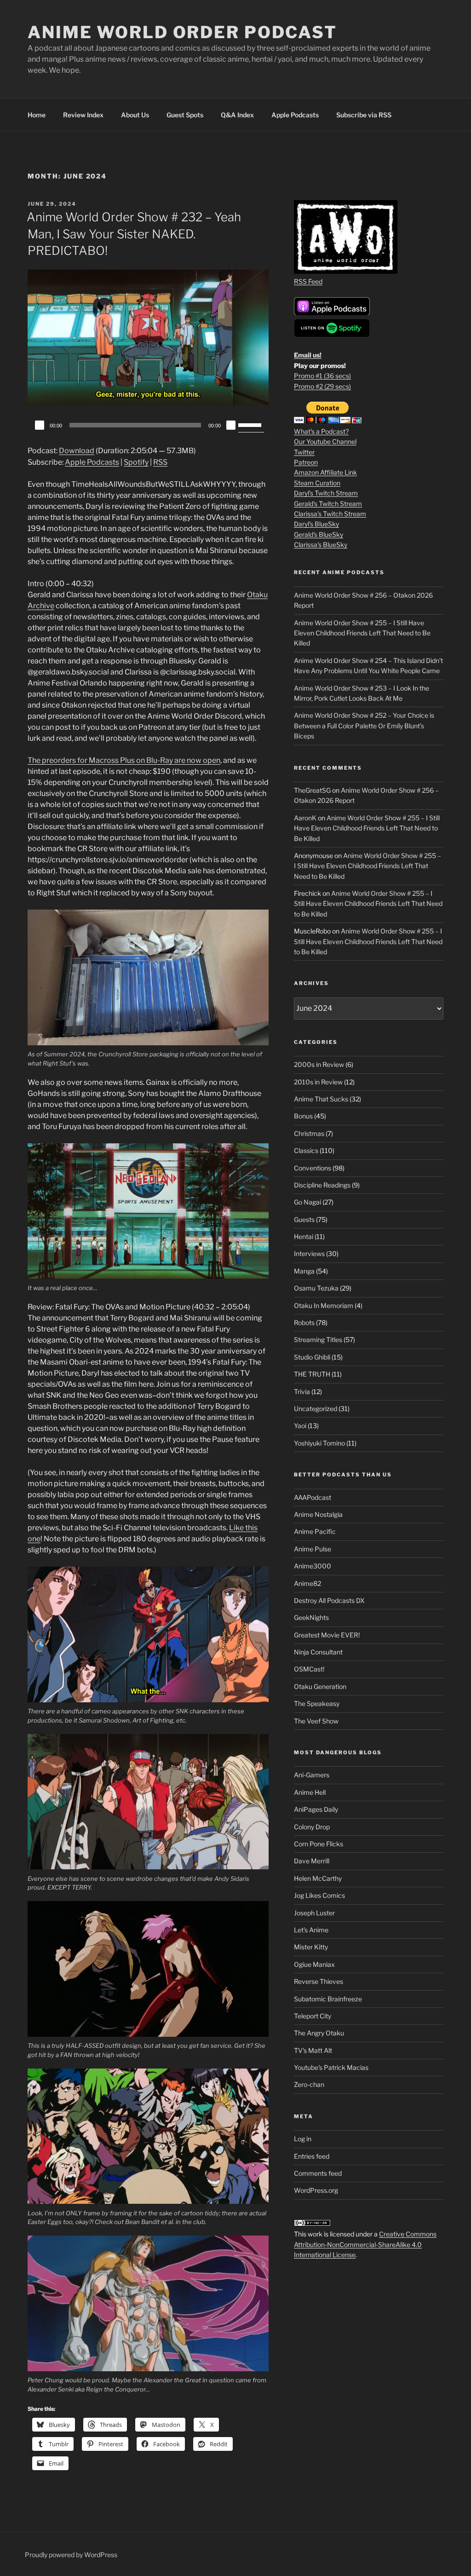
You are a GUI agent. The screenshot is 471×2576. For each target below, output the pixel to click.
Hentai (304, 1236)
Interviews (309, 1253)
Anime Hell (310, 1792)
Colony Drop (312, 1827)
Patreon (306, 462)
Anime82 (307, 1583)
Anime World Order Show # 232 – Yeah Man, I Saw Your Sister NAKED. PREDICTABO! (134, 234)
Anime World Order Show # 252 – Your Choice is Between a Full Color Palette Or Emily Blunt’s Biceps (364, 726)
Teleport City (313, 2016)
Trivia (302, 1392)
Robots (304, 1323)
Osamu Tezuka (316, 1288)
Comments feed (318, 2173)
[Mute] (231, 425)
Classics (306, 1150)
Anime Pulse (313, 1549)
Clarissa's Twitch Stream (330, 514)
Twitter (304, 452)
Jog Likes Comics (319, 1895)
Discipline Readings (322, 1185)
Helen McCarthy (318, 1878)
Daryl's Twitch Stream (326, 493)
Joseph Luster (314, 1913)
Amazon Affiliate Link (325, 472)
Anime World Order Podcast (182, 32)
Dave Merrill (312, 1861)
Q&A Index (237, 115)
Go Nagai (307, 1202)
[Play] (40, 425)
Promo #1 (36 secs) (322, 376)
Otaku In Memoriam (324, 1305)
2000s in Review (319, 1064)
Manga (304, 1271)
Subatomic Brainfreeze (328, 1999)
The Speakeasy (317, 1703)
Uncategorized (316, 1409)
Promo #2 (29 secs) (322, 386)
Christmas (309, 1133)
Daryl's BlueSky (316, 524)
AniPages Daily (316, 1809)
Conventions (313, 1168)
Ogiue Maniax (314, 1964)
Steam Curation (317, 483)
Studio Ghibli (312, 1357)
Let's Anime (311, 1930)
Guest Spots (185, 115)
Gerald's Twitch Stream (328, 504)
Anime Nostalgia (318, 1514)
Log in (303, 2139)
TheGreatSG (312, 790)
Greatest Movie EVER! (327, 1635)
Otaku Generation (320, 1686)
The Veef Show (316, 1721)
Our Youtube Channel (325, 441)
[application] (148, 425)
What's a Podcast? (321, 431)
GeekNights (311, 1617)
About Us (135, 115)
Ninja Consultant (318, 1652)
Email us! (308, 355)
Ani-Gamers (312, 1775)
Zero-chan (309, 2084)
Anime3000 (313, 1566)
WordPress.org (316, 2190)
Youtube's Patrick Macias (331, 2067)
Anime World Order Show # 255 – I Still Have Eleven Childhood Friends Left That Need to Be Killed (362, 633)
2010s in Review (318, 1082)
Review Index (83, 115)
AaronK (305, 818)
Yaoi (300, 1426)
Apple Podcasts (295, 115)
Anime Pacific (315, 1531)
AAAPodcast (313, 1497)
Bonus (303, 1116)
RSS (160, 462)
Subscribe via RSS (364, 115)
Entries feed (312, 2156)
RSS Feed (308, 281)
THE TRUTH (312, 1374)
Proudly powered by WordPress (71, 2555)
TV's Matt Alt (313, 2050)
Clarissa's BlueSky (321, 545)
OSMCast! (309, 1669)
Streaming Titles (318, 1340)
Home (37, 115)
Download (77, 451)
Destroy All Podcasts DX (329, 1600)
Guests (304, 1219)
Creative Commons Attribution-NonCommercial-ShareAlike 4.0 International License (365, 2244)
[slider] (251, 424)
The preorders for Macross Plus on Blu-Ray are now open (124, 760)
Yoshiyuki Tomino (319, 1443)
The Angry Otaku (319, 2033)
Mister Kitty (311, 1947)
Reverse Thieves (319, 1981)
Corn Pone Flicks (319, 1844)
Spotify (136, 462)
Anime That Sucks (321, 1099)
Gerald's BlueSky (319, 534)
